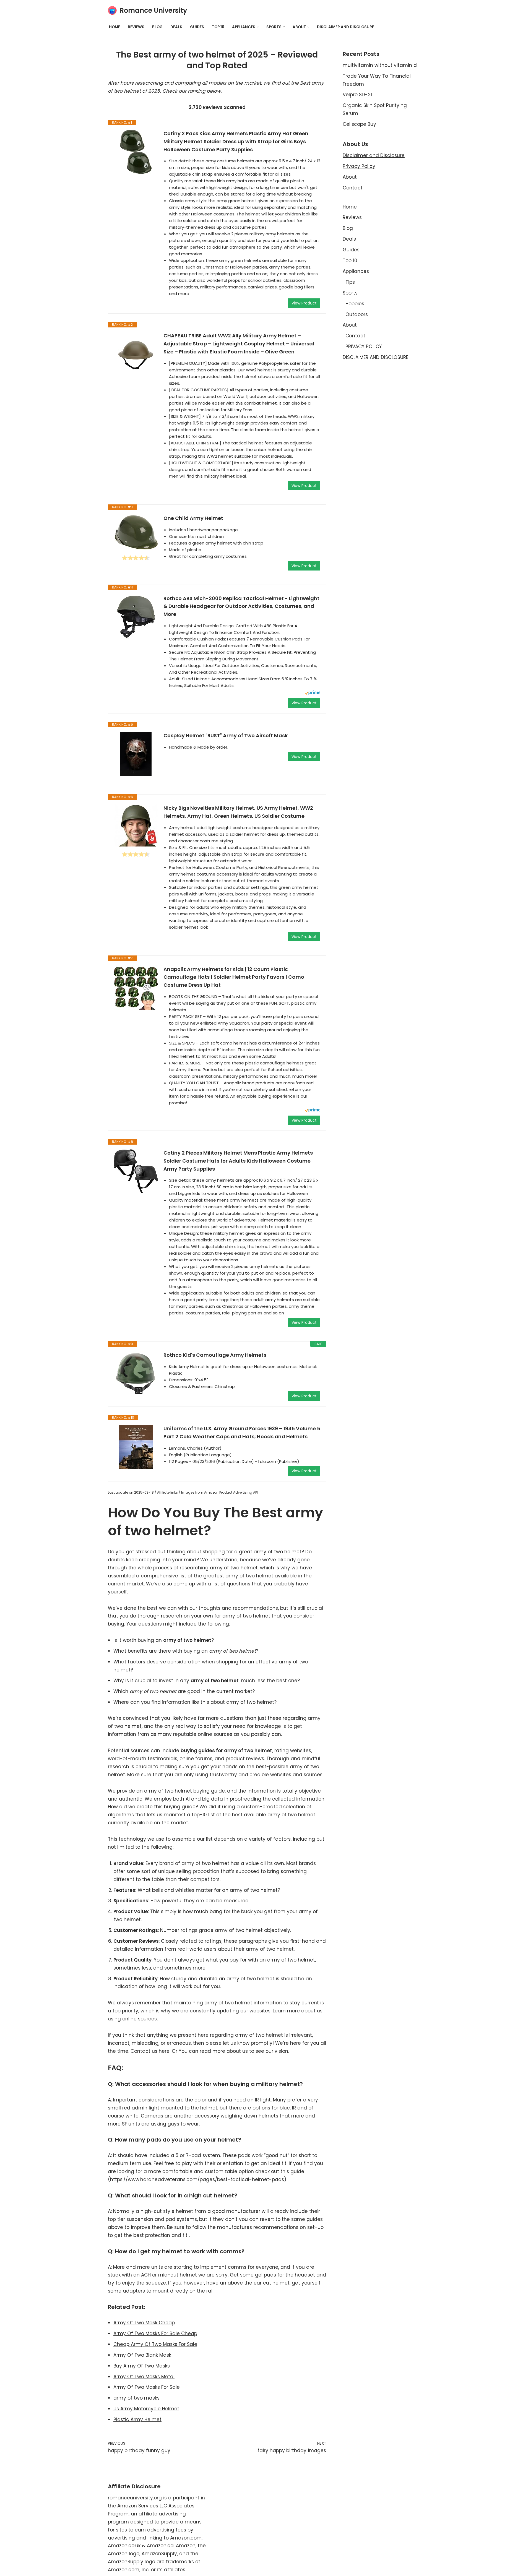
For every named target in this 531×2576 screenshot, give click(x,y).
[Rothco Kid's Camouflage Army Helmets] (136, 1373)
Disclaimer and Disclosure (374, 155)
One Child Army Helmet (193, 518)
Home (114, 27)
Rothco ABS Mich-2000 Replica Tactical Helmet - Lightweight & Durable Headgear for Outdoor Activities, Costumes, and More (241, 606)
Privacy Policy (359, 166)
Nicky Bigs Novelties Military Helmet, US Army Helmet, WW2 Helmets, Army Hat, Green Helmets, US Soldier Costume (238, 812)
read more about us (224, 2051)
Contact (353, 188)
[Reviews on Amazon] (136, 558)
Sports (350, 293)
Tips (350, 282)
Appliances (356, 271)
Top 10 (218, 27)
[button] (258, 27)
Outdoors (357, 314)
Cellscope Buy (359, 124)
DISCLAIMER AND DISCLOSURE (345, 27)
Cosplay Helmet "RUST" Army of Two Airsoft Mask (226, 735)
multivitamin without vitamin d (380, 65)
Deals (176, 27)
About (350, 177)
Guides (197, 27)
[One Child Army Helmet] (136, 532)
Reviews (136, 27)
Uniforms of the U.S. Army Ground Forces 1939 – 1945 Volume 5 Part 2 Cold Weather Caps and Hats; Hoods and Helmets (242, 1432)
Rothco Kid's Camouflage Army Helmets (215, 1355)
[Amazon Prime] (313, 693)
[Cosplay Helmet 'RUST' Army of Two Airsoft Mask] (136, 754)
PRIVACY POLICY (364, 347)
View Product (304, 303)
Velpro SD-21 (357, 95)
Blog (157, 27)
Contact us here (150, 2051)
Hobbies (355, 304)
